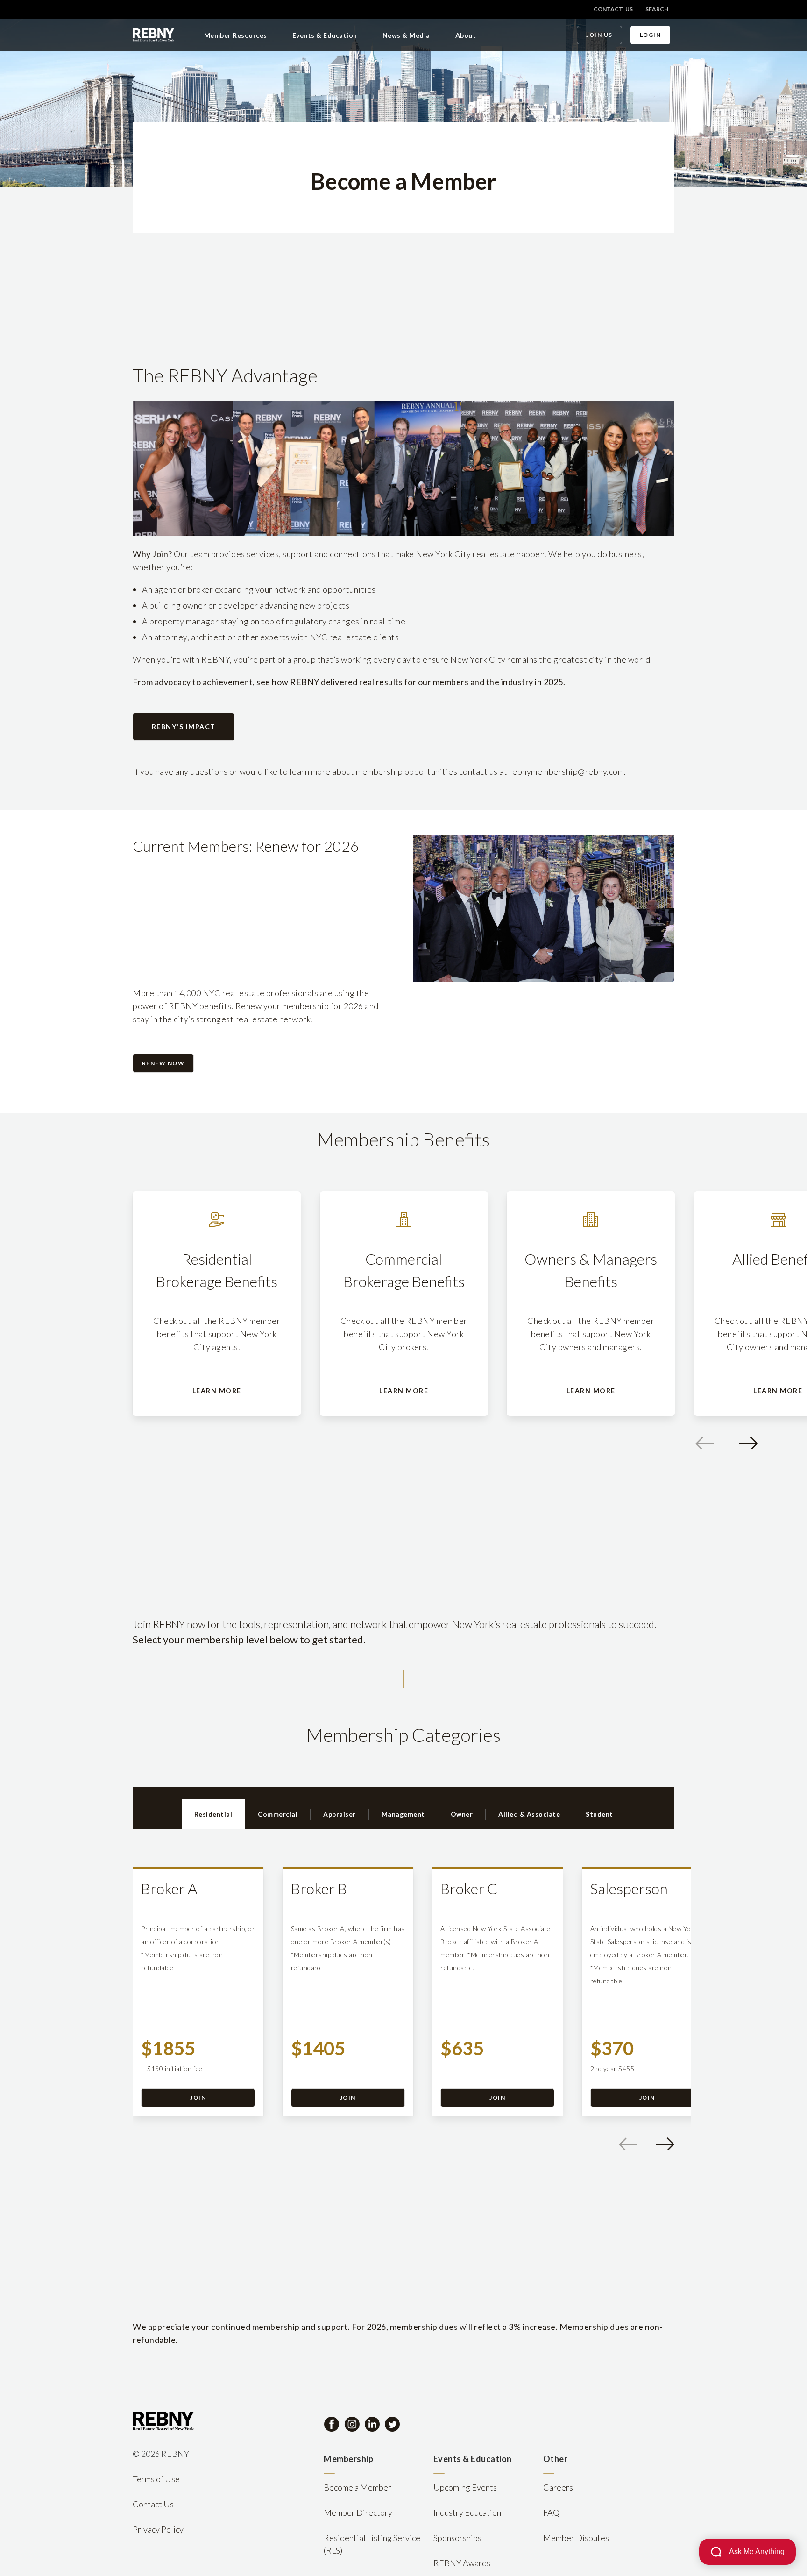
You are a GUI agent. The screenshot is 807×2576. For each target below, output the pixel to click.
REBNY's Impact (184, 726)
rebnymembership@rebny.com (567, 771)
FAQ (551, 2512)
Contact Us (613, 9)
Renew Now (163, 1063)
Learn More (217, 1391)
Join (198, 2098)
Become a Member (357, 2487)
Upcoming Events (465, 2487)
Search (657, 9)
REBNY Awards (462, 2563)
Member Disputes (576, 2538)
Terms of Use (156, 2479)
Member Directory (358, 2512)
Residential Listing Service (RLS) (372, 2544)
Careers (558, 2487)
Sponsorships (457, 2538)
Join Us (599, 35)
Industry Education (467, 2512)
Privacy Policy (158, 2529)
